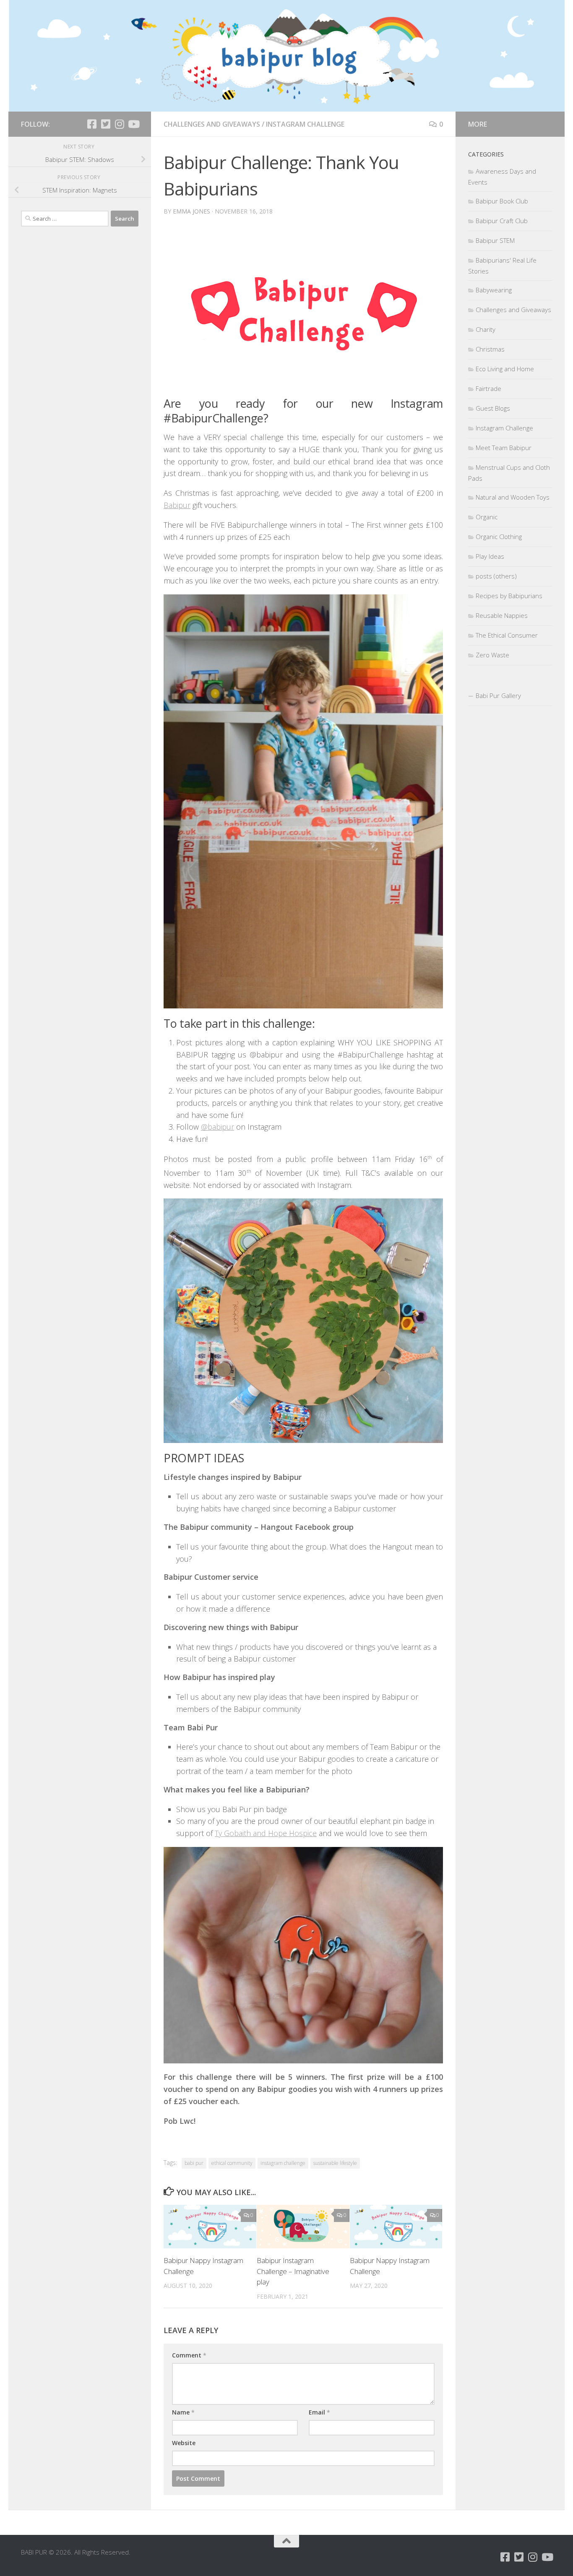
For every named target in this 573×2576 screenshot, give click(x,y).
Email (319, 2412)
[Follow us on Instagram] (119, 124)
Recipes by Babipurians (509, 596)
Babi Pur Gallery (498, 695)
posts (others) (496, 576)
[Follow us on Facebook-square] (92, 124)
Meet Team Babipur (504, 448)
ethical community (232, 2163)
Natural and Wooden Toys (513, 497)
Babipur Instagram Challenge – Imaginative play (293, 2271)
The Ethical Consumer (507, 635)
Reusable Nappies (502, 615)
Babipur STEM (495, 240)
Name (183, 2412)
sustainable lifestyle (335, 2163)
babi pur (194, 2163)
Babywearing (494, 290)
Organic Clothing (499, 537)
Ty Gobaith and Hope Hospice (266, 1833)
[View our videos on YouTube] (133, 124)
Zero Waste (492, 655)
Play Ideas (490, 556)
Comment (189, 2355)
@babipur (217, 1127)
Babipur (177, 505)
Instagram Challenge (305, 124)
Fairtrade (488, 388)
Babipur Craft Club (502, 221)
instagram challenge (283, 2163)
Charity (486, 329)
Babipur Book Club (502, 201)
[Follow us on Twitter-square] (105, 124)
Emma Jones (191, 211)
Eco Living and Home (505, 369)
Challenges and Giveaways (212, 124)
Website (184, 2443)
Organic (487, 517)
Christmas (490, 349)
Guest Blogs (493, 408)
